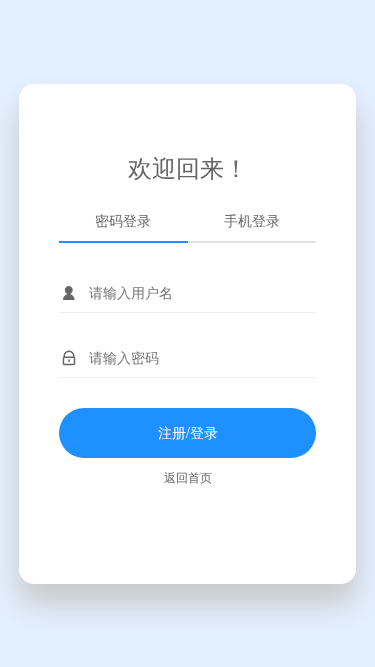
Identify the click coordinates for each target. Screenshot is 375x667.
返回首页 (188, 476)
